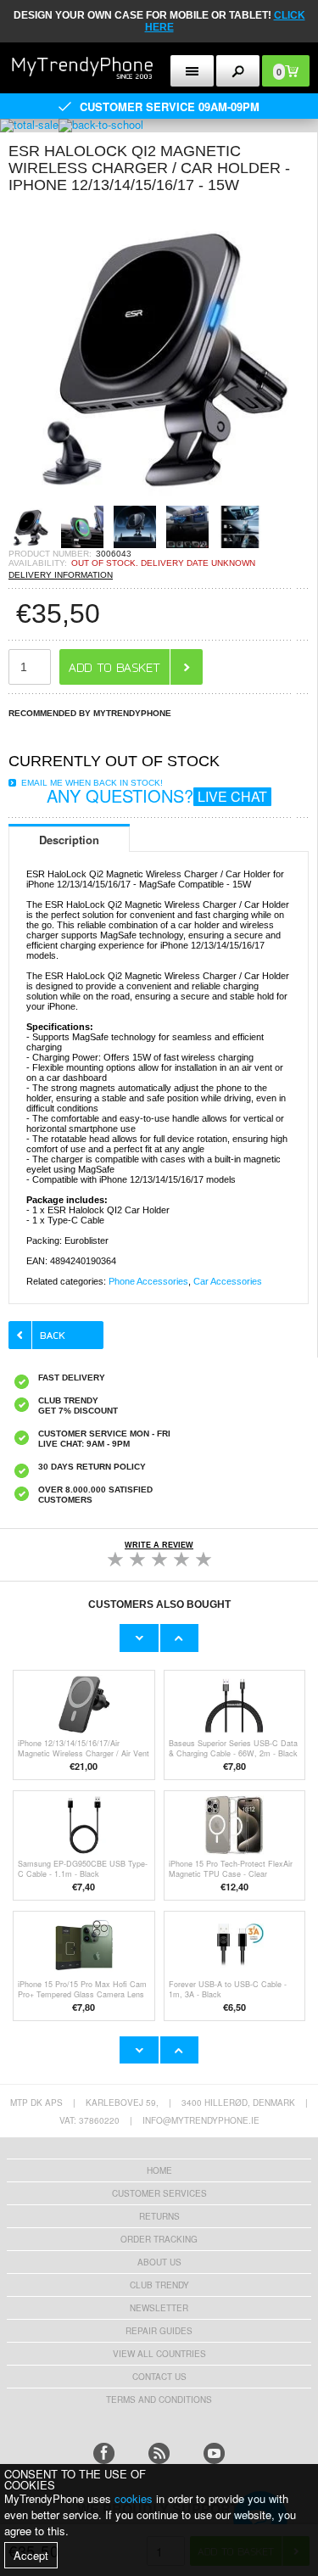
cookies (134, 2498)
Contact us (159, 2377)
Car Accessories (228, 1281)
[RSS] (159, 2453)
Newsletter (159, 2308)
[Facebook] (104, 2453)
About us (159, 2262)
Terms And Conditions (159, 2400)
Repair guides (159, 2331)
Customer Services (159, 2193)
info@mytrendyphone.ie (201, 2120)
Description (69, 840)
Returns (159, 2216)
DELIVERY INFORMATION (61, 575)
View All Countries (159, 2354)
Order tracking (159, 2239)
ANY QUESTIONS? (157, 795)
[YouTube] (214, 2453)
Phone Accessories (148, 1281)
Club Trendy (159, 2285)
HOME (159, 2170)
